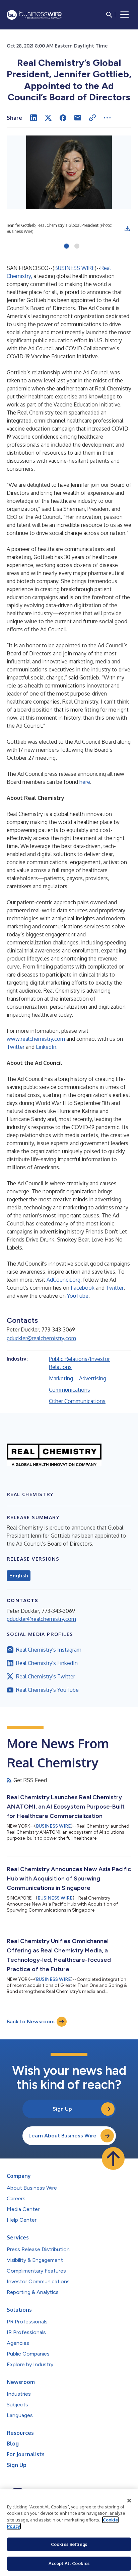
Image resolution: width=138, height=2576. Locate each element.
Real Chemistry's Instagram (49, 1650)
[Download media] (127, 228)
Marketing (61, 1378)
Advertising (93, 1378)
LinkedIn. (47, 1047)
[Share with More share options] (107, 118)
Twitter (16, 1047)
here (85, 782)
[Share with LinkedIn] (33, 118)
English (19, 1576)
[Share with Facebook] (63, 118)
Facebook (83, 1288)
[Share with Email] (78, 118)
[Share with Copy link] (92, 118)
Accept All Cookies (69, 2563)
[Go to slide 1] (66, 247)
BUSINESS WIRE (75, 268)
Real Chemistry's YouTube (47, 1690)
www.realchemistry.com (37, 1039)
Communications (70, 1390)
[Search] (109, 15)
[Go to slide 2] (77, 247)
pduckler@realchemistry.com (41, 1338)
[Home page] (34, 15)
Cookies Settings (69, 2544)
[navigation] (125, 15)
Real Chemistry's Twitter (46, 1676)
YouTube (78, 1296)
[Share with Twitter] (48, 118)
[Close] (129, 2501)
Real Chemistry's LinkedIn (47, 1663)
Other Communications (77, 1401)
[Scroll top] (113, 2158)
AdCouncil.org (63, 1280)
